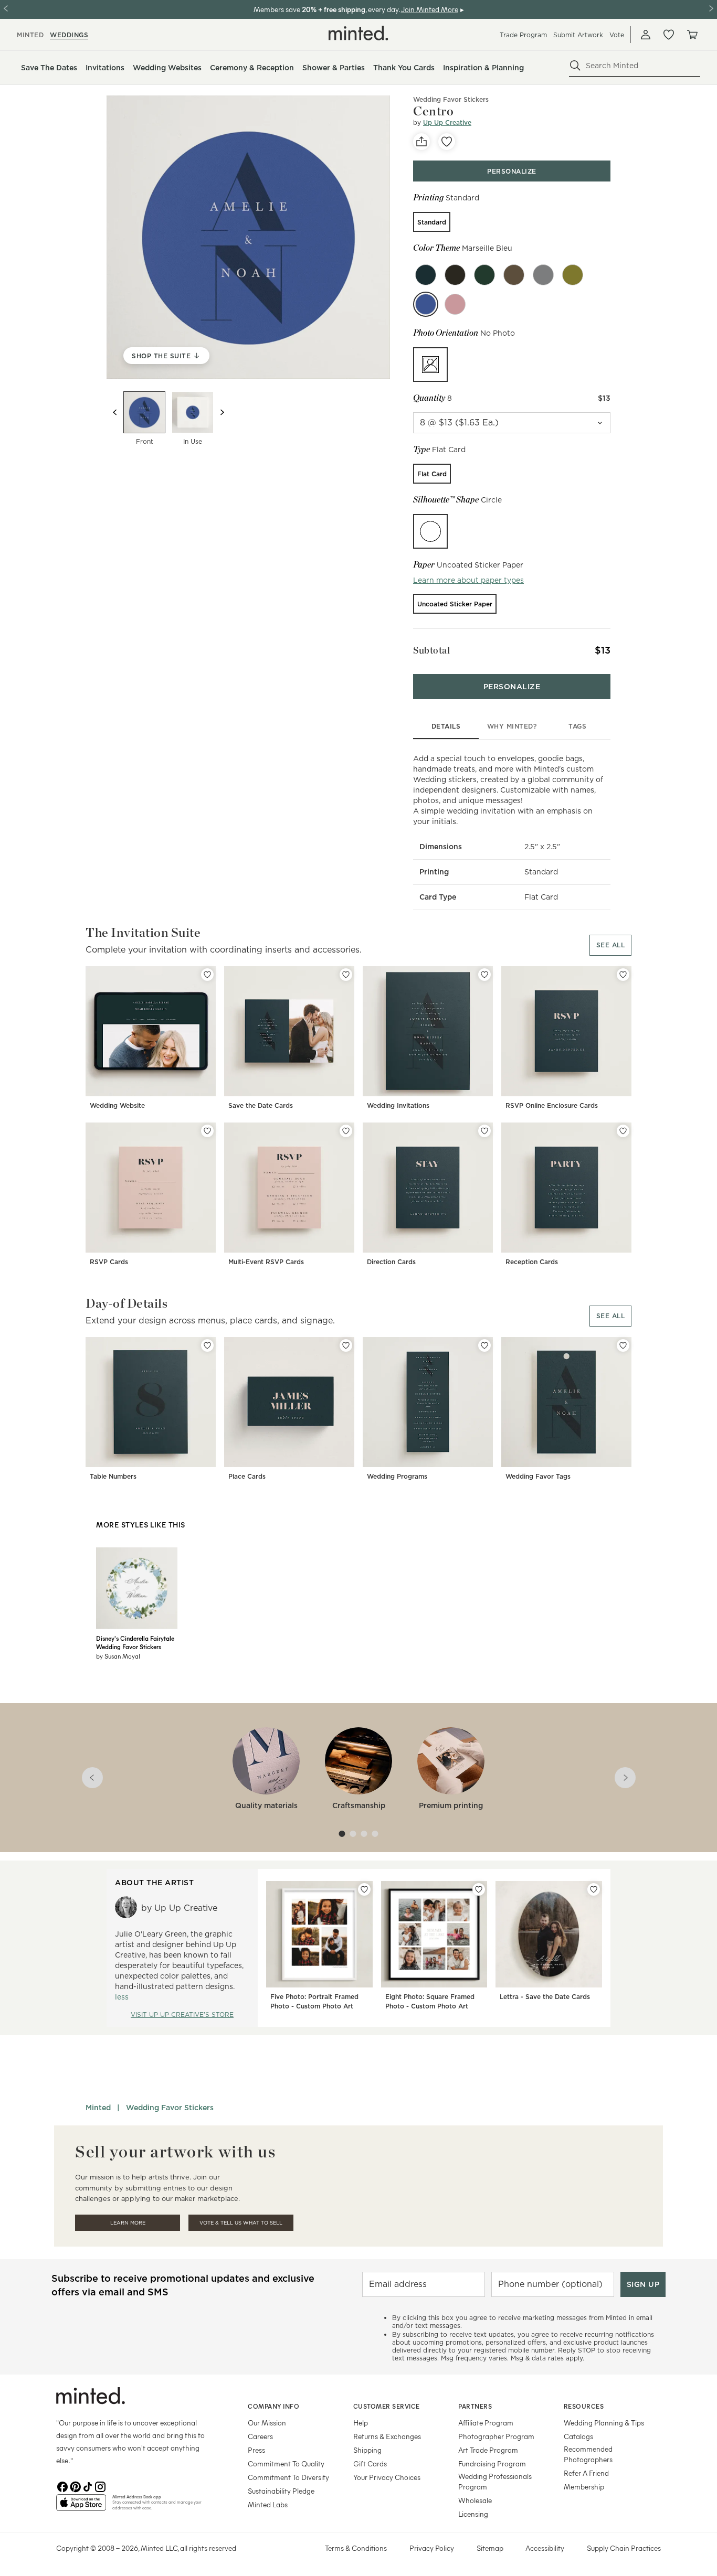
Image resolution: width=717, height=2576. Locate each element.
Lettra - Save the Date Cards (545, 1997)
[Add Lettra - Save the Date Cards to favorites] (594, 1889)
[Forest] (484, 275)
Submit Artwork (578, 35)
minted (30, 35)
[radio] (432, 222)
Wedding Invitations (398, 1105)
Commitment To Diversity (288, 2477)
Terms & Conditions (356, 2548)
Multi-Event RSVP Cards (266, 1262)
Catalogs (578, 2436)
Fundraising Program (492, 2463)
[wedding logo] (358, 33)
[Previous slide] (115, 412)
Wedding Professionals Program (495, 2481)
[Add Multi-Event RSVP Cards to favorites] (346, 1131)
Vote (617, 35)
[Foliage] (573, 275)
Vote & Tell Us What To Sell (241, 2223)
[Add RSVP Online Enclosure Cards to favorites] (623, 975)
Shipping (367, 2450)
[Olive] (455, 275)
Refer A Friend (586, 2473)
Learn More (128, 2223)
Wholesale (475, 2500)
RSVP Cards (109, 1262)
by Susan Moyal (118, 1656)
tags (577, 726)
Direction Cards (391, 1262)
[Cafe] (514, 275)
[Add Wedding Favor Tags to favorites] (623, 1345)
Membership (584, 2487)
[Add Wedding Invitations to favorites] (484, 975)
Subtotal (431, 650)
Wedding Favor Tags (538, 1476)
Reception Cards (532, 1262)
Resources (584, 2406)
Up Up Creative (447, 122)
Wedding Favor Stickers (451, 99)
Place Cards (247, 1476)
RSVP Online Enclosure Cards (552, 1105)
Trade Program (523, 35)
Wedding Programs (397, 1476)
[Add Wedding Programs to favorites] (484, 1345)
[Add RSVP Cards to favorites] (207, 1131)
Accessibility (545, 2548)
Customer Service (387, 2406)
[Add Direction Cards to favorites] (484, 1131)
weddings (69, 35)
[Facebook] (62, 2486)
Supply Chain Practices (624, 2548)
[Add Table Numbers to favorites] (207, 1345)
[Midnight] (426, 275)
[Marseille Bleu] (426, 304)
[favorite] (447, 142)
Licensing (473, 2514)
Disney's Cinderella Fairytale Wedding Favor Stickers (135, 1642)
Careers (260, 2436)
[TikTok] (88, 2486)
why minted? (512, 726)
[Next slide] (222, 412)
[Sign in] (646, 35)
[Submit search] (575, 66)
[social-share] (421, 142)
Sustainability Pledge (281, 2491)
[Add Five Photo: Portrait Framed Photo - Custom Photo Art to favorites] (364, 1889)
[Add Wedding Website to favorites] (207, 975)
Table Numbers (113, 1476)
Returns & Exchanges (387, 2436)
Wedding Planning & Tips (604, 2423)
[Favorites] (669, 35)
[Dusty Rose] (455, 304)
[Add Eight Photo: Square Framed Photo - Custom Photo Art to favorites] (479, 1889)
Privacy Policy (432, 2548)
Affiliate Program (486, 2423)
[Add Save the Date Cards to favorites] (346, 975)
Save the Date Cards (261, 1105)
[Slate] (543, 275)
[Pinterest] (75, 2486)
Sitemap (490, 2548)
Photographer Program (496, 2436)
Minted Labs (268, 2504)
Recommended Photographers (588, 2454)
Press (256, 2450)
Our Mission (267, 2423)
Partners (475, 2406)
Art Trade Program (488, 2450)
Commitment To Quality (286, 2463)
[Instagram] (100, 2486)
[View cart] (692, 35)
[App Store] (81, 2507)
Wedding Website (117, 1105)
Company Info (273, 2406)
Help (361, 2423)
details (446, 726)
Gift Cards (370, 2463)
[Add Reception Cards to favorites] (623, 1131)
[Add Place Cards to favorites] (346, 1345)
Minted (98, 2108)
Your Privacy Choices (387, 2477)
